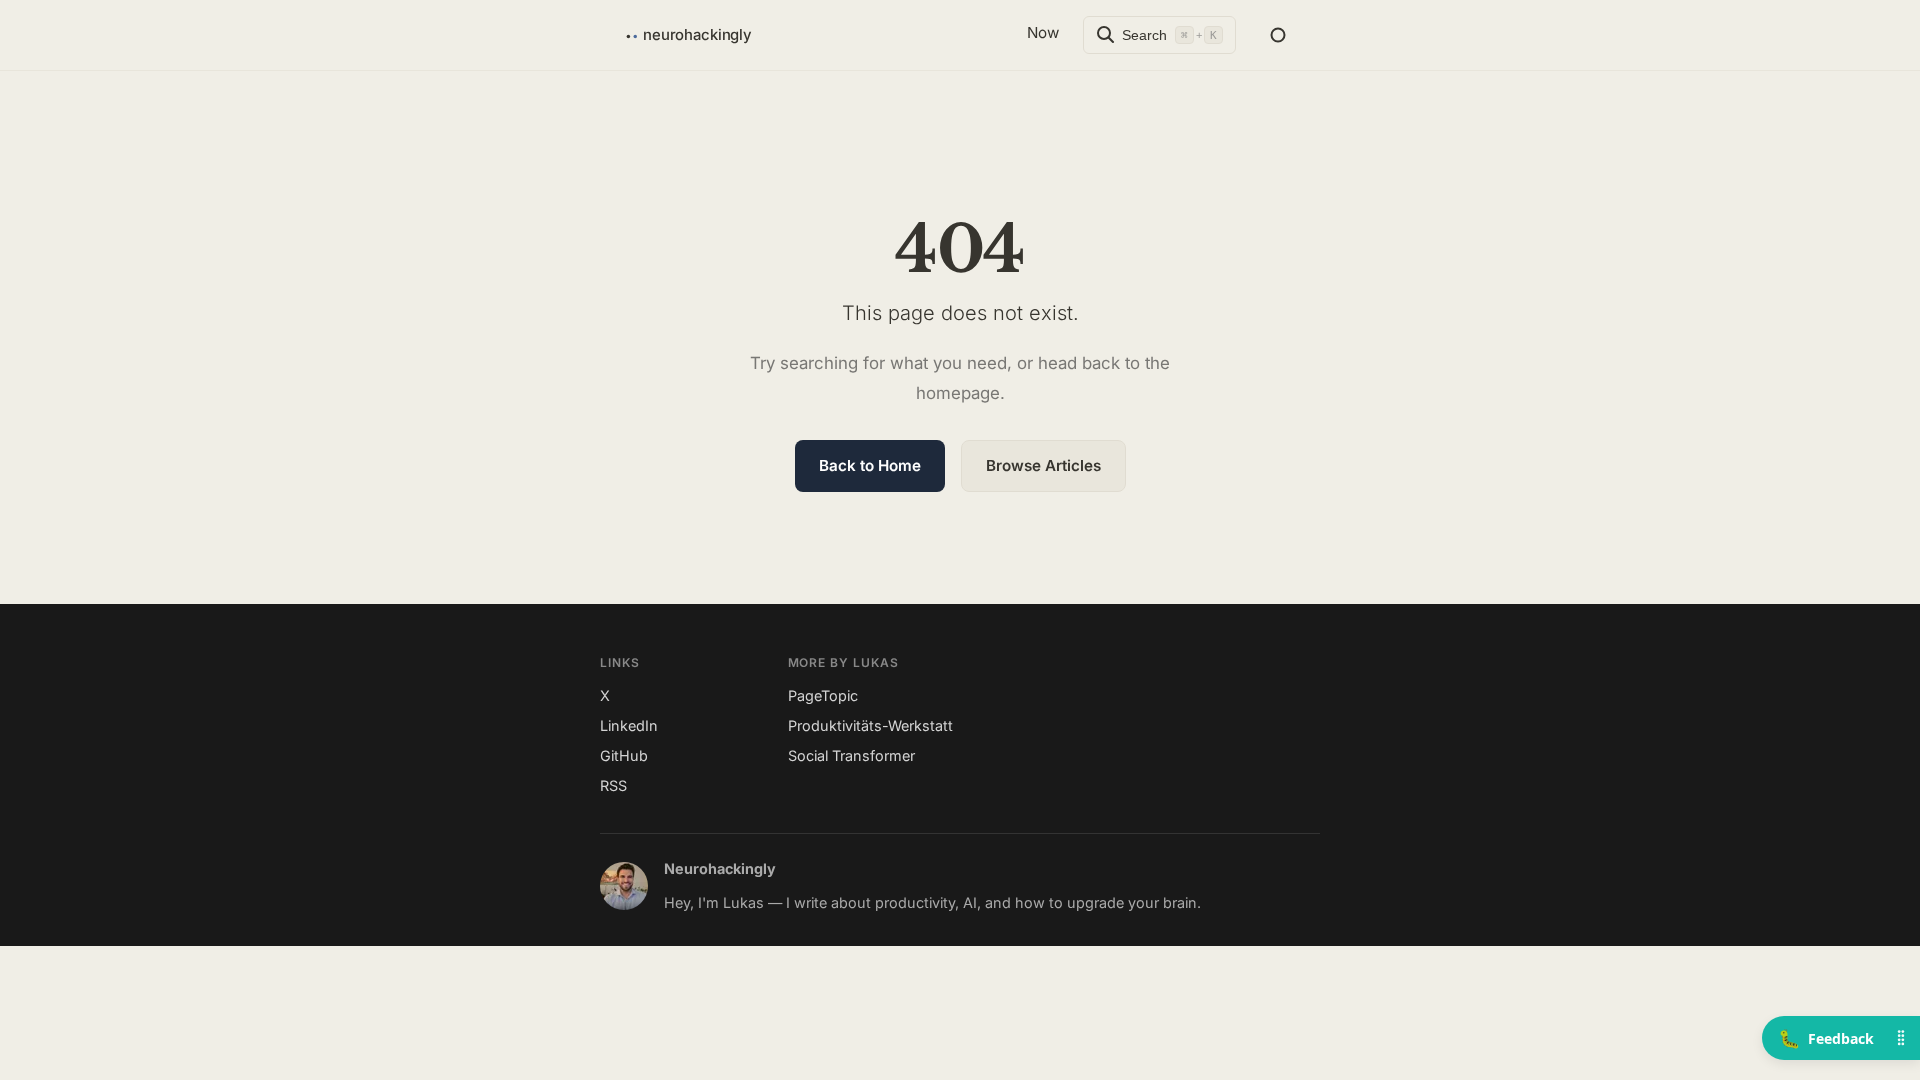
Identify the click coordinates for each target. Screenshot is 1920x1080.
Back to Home (870, 465)
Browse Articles (1043, 465)
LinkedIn (629, 725)
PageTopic (823, 695)
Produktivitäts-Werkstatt (870, 725)
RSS (613, 785)
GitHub (624, 755)
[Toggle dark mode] (1278, 35)
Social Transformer (851, 755)
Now (1043, 32)
